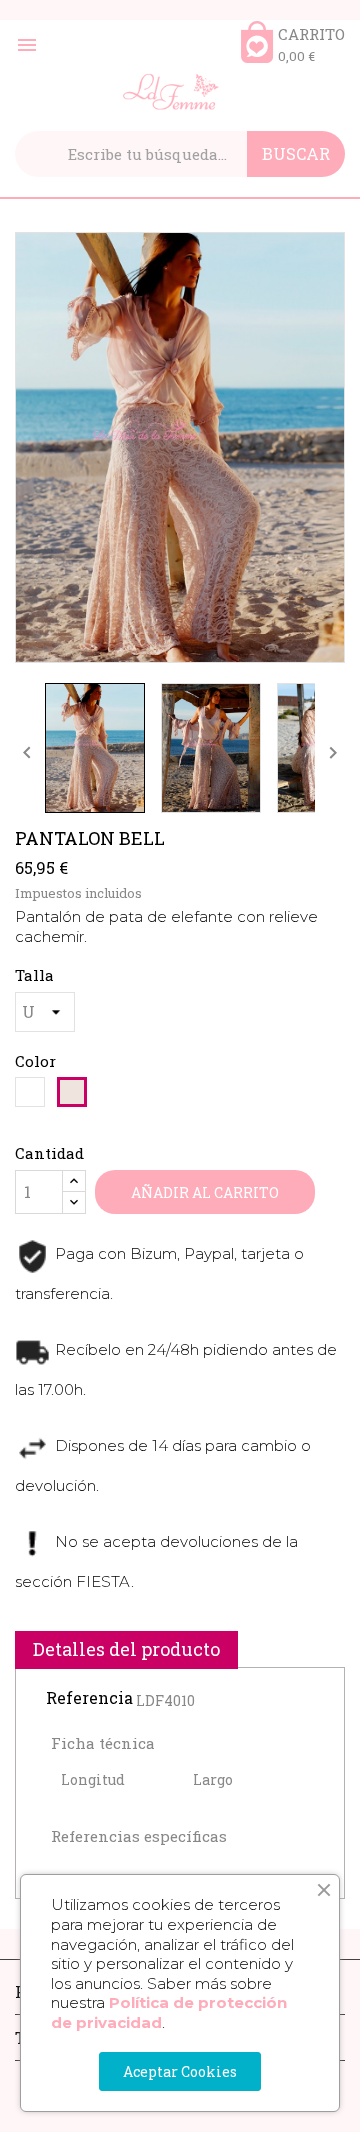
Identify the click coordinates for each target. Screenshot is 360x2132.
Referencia (89, 1698)
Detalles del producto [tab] (126, 1649)
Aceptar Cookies (180, 2071)
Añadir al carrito (205, 1192)
